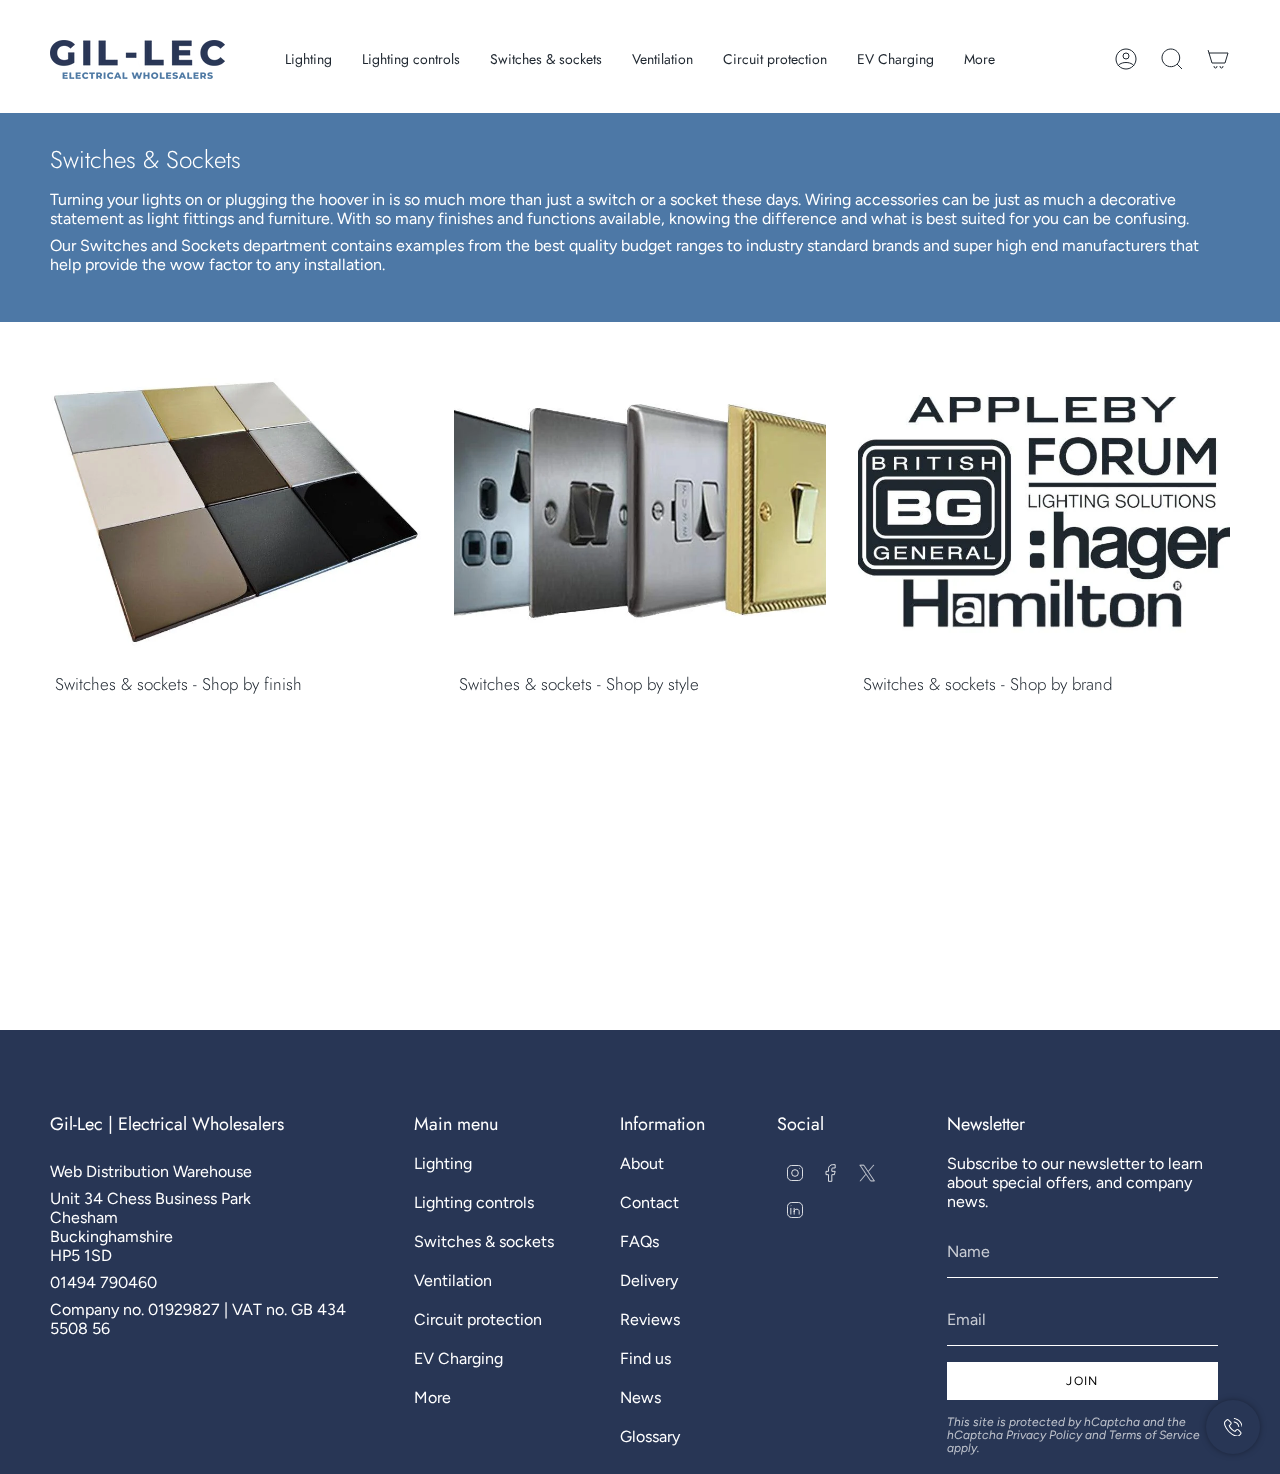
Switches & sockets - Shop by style (579, 684)
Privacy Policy (1044, 1435)
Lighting (443, 1163)
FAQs (639, 1241)
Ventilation (453, 1280)
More (432, 1397)
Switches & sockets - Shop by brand (987, 684)
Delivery (649, 1280)
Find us (645, 1358)
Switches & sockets (484, 1241)
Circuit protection (478, 1319)
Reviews (650, 1319)
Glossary (650, 1436)
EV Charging (458, 1358)
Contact (649, 1202)
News (640, 1397)
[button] (308, 59)
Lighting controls (474, 1202)
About (642, 1163)
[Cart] (1218, 59)
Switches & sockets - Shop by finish (178, 684)
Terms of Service (1154, 1435)
